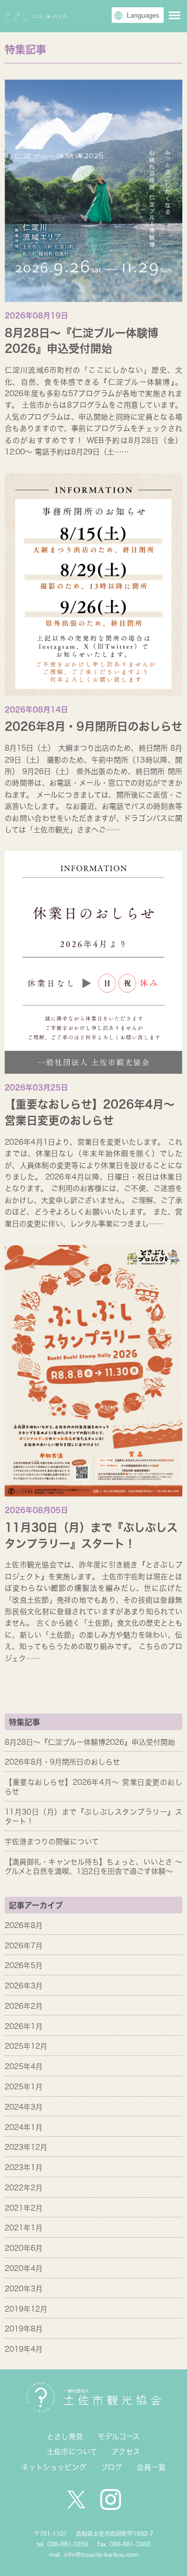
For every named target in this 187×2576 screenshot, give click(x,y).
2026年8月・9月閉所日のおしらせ (94, 726)
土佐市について (72, 2452)
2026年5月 (24, 1965)
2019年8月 (24, 2329)
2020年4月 (24, 2268)
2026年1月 (24, 2026)
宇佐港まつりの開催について (52, 1842)
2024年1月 (24, 2127)
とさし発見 (65, 2437)
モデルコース (119, 2437)
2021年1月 (24, 2228)
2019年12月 (26, 2309)
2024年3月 (24, 2107)
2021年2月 (24, 2208)
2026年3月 (24, 1986)
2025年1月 (24, 2087)
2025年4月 (24, 2066)
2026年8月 (24, 1925)
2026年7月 (24, 1946)
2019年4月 (24, 2349)
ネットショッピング (54, 2467)
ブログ (111, 2467)
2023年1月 (24, 2167)
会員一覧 (151, 2467)
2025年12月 (26, 2046)
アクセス (126, 2452)
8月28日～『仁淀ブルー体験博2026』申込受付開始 (90, 1742)
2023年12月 (26, 2147)
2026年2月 (24, 2006)
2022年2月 (24, 2188)
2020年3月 (24, 2289)
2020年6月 (24, 2248)
